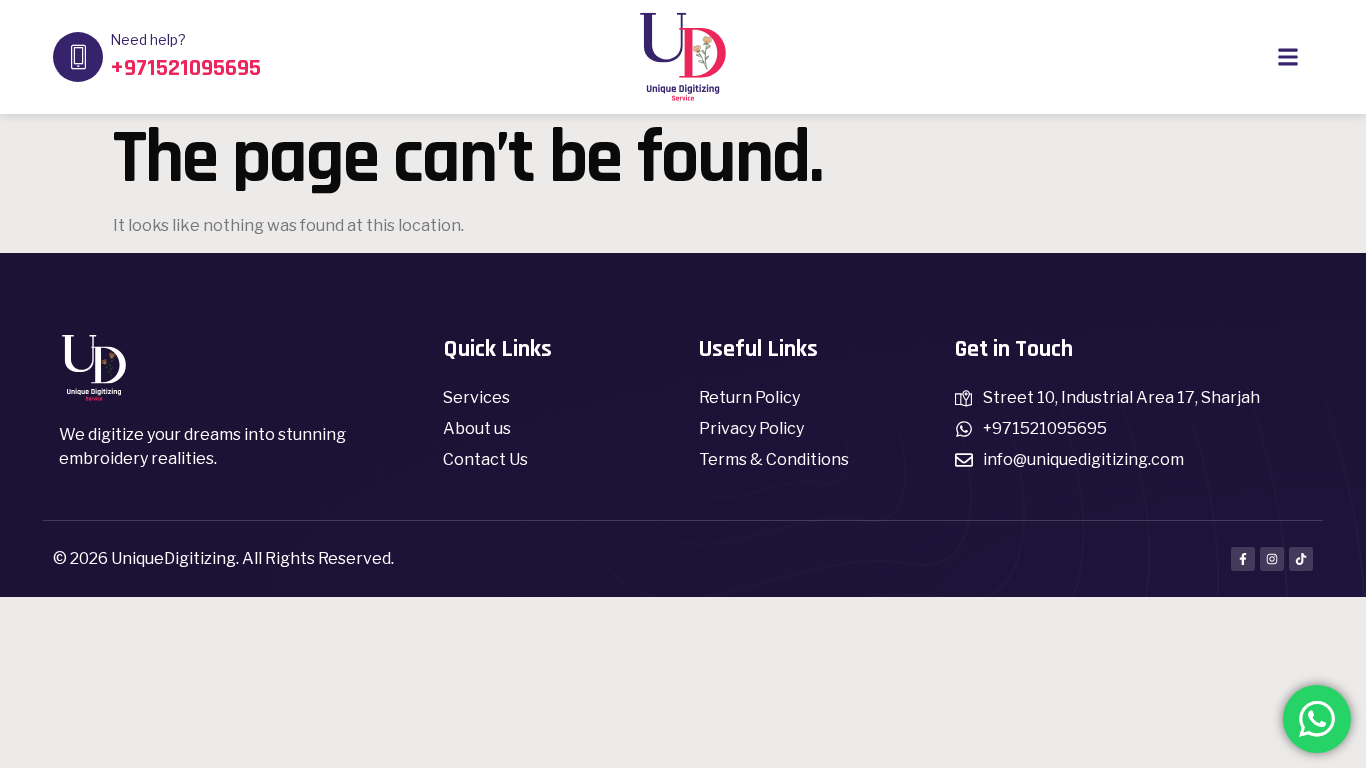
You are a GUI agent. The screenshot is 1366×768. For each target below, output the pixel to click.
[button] (1287, 57)
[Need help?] (78, 57)
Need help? (148, 39)
